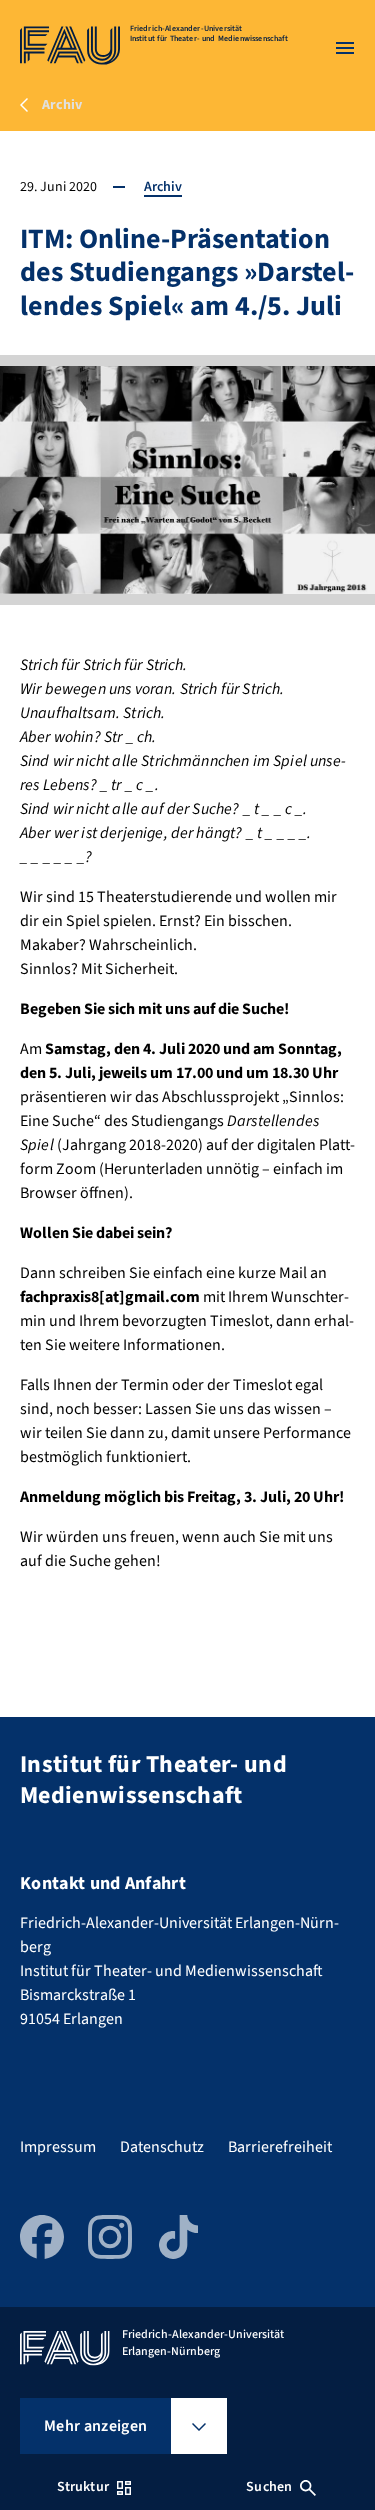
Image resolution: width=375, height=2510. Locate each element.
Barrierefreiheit (280, 2147)
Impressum (58, 2147)
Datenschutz (162, 2147)
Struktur (83, 2487)
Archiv (163, 187)
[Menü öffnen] (345, 48)
